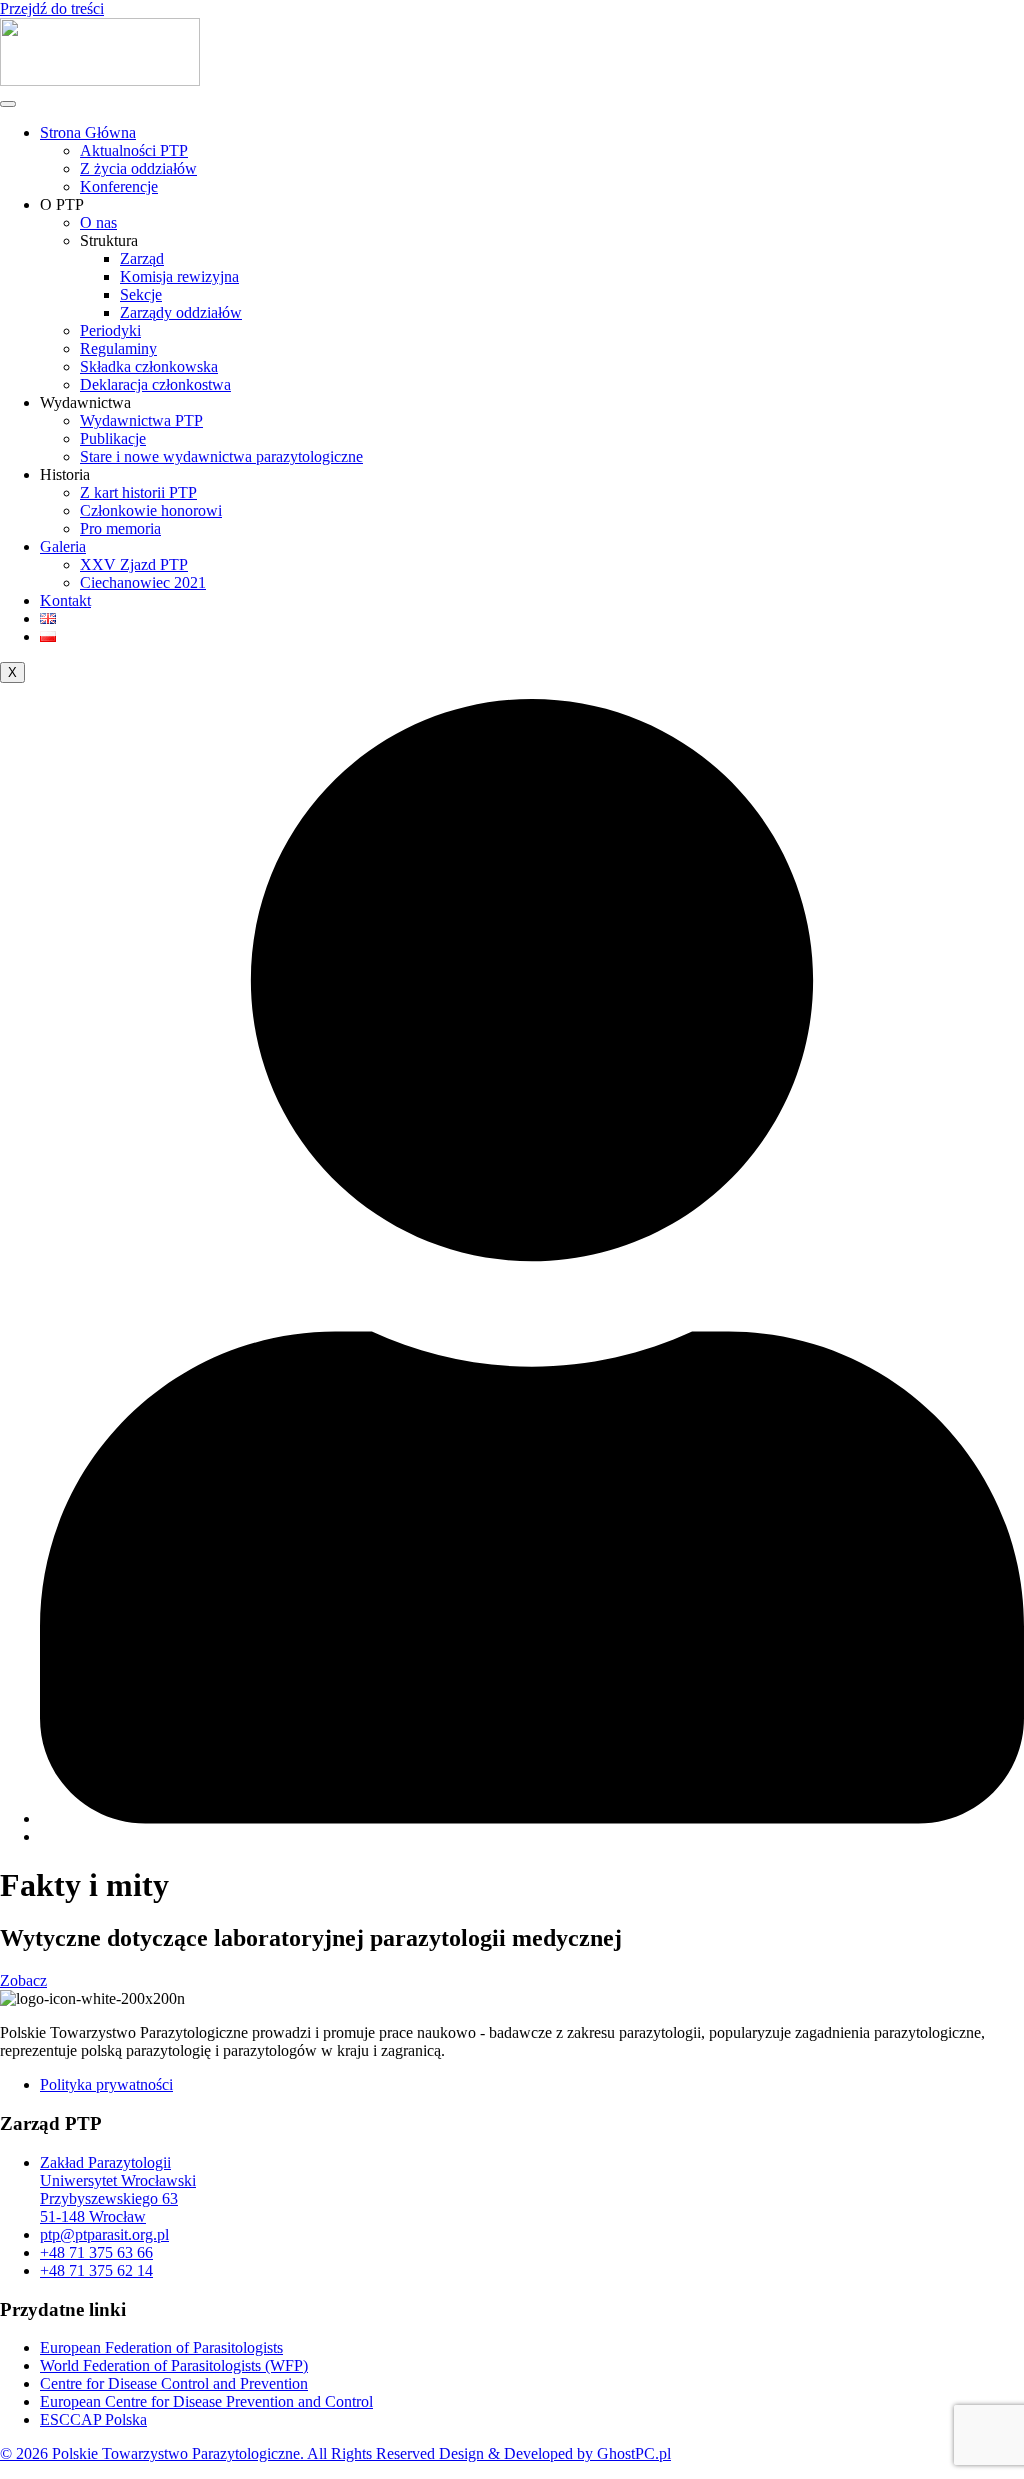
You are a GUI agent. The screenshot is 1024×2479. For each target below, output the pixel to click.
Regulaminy (118, 348)
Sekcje (141, 294)
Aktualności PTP (134, 150)
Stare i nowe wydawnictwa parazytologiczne (221, 456)
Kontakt (65, 600)
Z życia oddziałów (138, 168)
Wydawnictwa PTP (141, 420)
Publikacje (113, 438)
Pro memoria (120, 528)
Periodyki (110, 330)
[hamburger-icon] (8, 104)
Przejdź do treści (52, 8)
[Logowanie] (532, 1818)
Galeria (63, 546)
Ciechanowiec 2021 (143, 582)
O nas (98, 222)
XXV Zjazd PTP (134, 564)
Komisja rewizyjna (179, 276)
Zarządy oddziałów (181, 312)
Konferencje (119, 186)
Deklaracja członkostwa (155, 384)
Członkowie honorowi (151, 510)
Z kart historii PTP (138, 492)
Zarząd (142, 258)
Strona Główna (88, 132)
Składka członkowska (149, 366)
